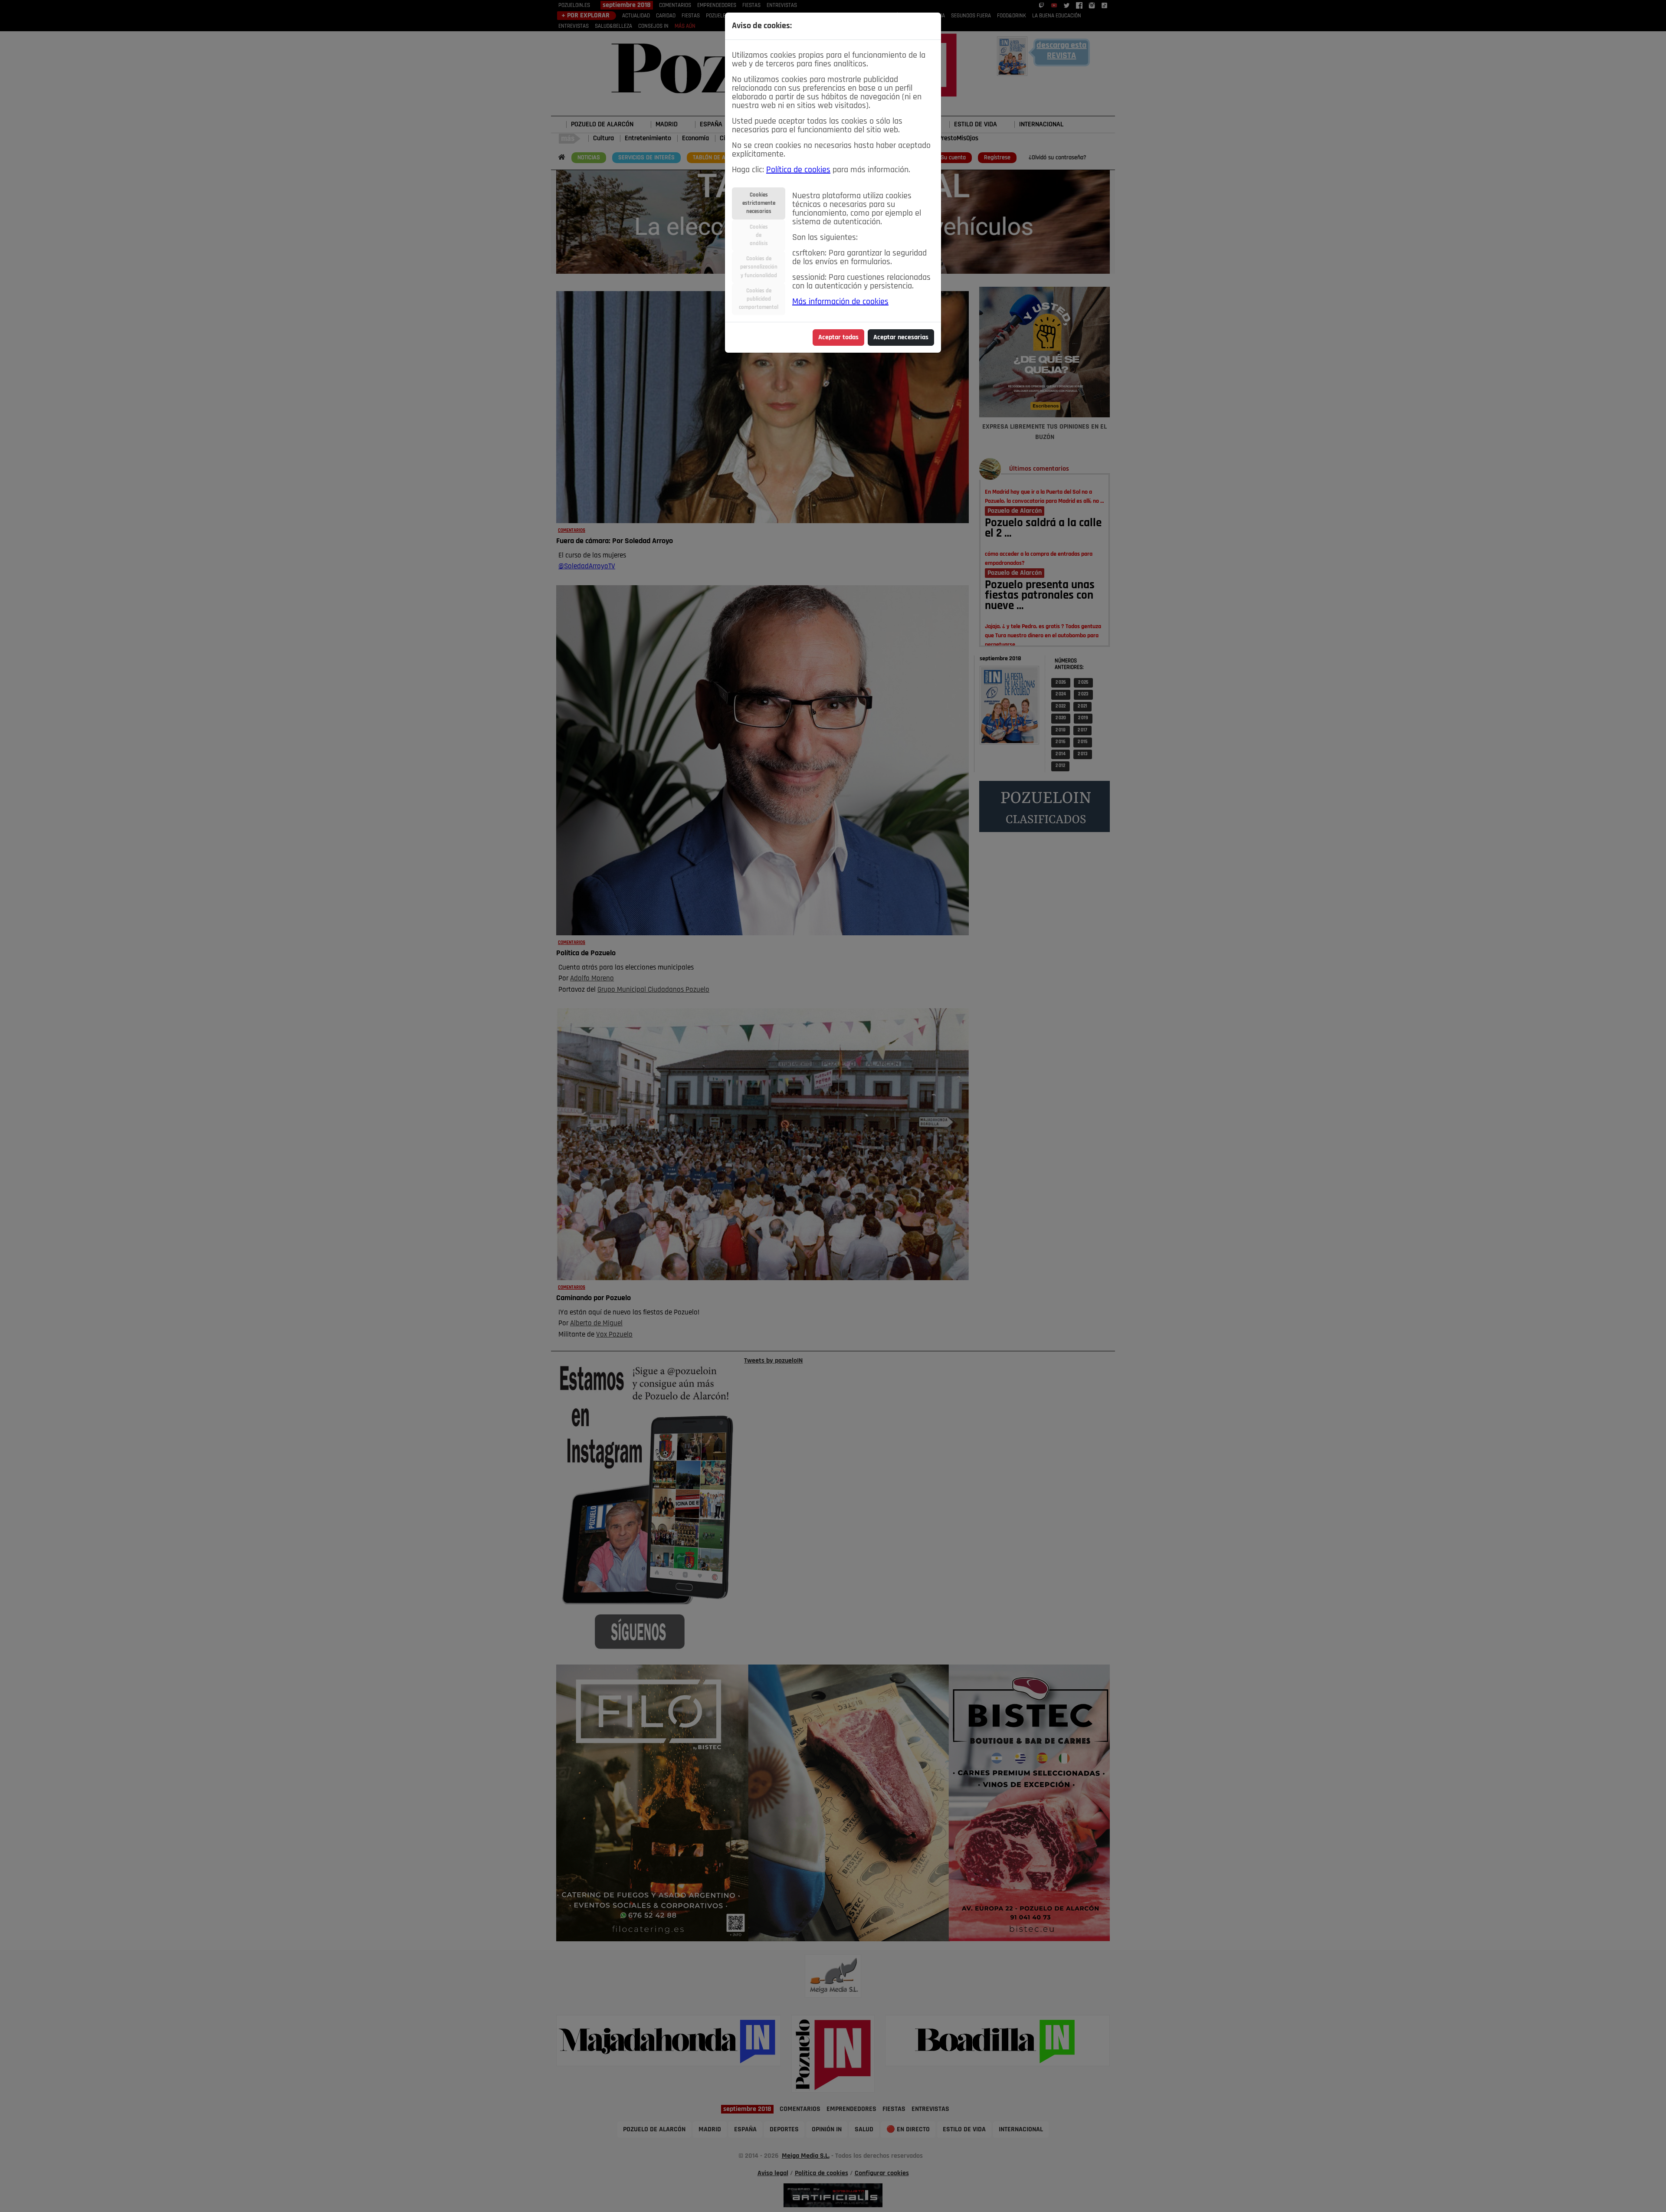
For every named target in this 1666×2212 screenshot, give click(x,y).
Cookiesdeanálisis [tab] (759, 235)
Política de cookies (798, 170)
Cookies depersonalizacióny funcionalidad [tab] (759, 267)
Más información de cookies (840, 302)
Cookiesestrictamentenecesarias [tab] (759, 203)
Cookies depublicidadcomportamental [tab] (759, 299)
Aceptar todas (838, 338)
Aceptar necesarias (901, 338)
